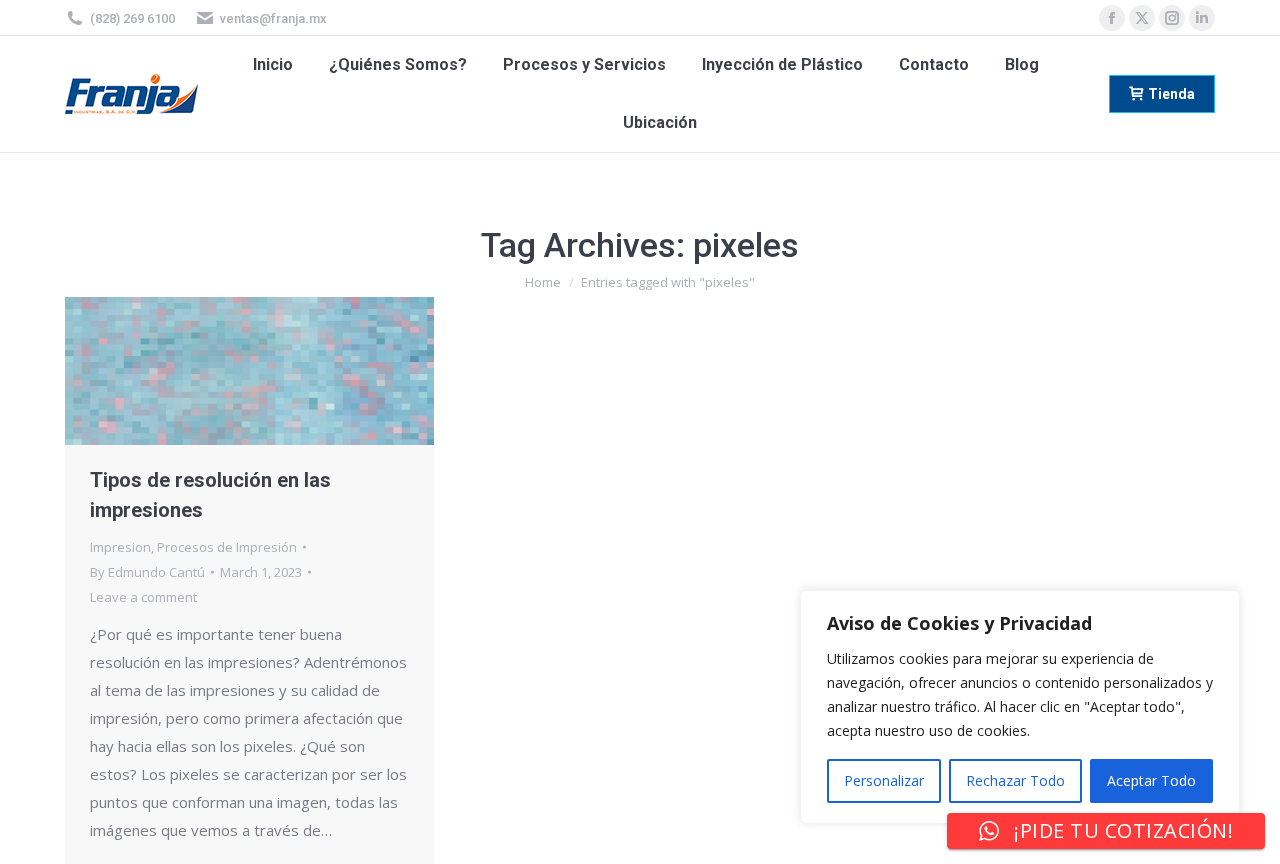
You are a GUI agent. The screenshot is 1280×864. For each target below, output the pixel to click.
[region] (1020, 707)
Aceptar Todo (1151, 780)
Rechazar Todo (1015, 780)
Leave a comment (143, 597)
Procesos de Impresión (227, 547)
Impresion (120, 547)
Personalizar (884, 780)
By (147, 572)
